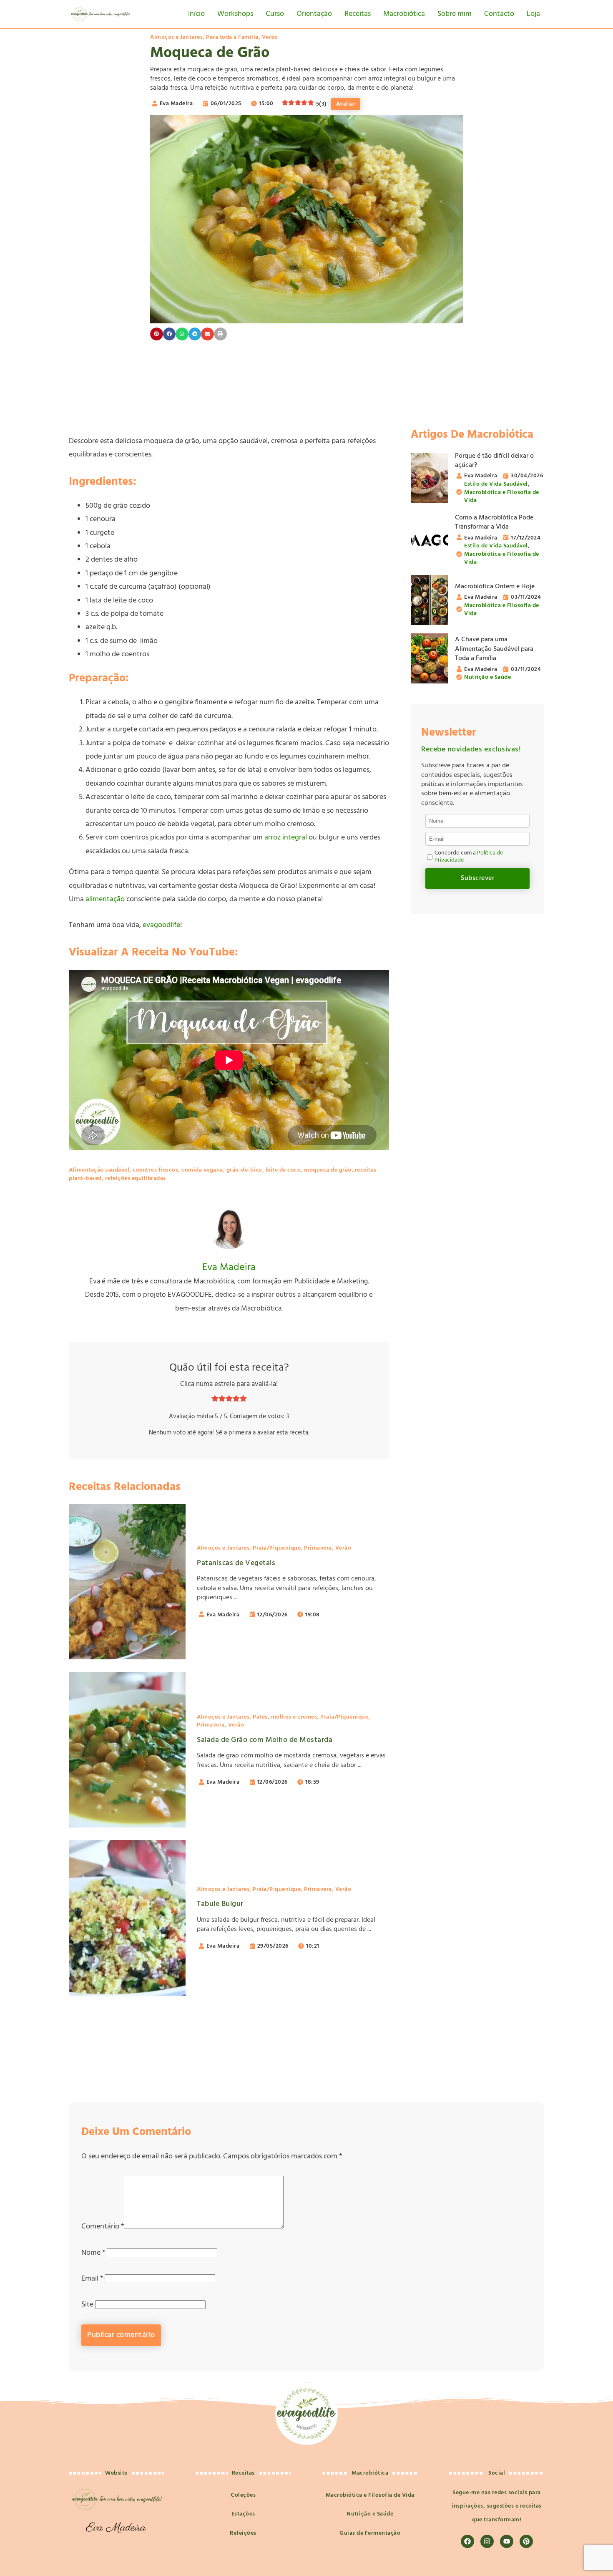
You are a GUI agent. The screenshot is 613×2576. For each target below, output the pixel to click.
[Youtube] (507, 2541)
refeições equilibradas (136, 1178)
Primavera (318, 1548)
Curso (275, 14)
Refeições (243, 2533)
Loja (533, 14)
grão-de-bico (244, 1170)
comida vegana (202, 1170)
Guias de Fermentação (370, 2533)
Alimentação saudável (99, 1170)
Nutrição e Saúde (487, 677)
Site (87, 2305)
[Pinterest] (526, 2541)
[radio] (215, 1400)
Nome (93, 2253)
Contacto (499, 14)
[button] (157, 334)
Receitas (358, 14)
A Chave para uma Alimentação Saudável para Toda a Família (494, 649)
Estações (243, 2514)
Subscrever (477, 878)
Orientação (314, 14)
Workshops (235, 14)
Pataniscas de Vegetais (236, 1563)
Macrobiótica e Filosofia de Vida (502, 497)
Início (196, 14)
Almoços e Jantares (176, 37)
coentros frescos (155, 1170)
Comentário (103, 2227)
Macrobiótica (404, 14)
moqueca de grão (328, 1170)
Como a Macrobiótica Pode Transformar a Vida (494, 522)
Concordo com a (469, 857)
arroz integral (286, 838)
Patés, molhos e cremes (285, 1717)
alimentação (105, 899)
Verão (270, 37)
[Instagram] (487, 2541)
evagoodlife (161, 925)
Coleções (243, 2495)
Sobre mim (455, 14)
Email (92, 2279)
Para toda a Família (232, 37)
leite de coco (283, 1170)
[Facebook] (467, 2541)
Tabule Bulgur (220, 1904)
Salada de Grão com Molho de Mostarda (265, 1740)
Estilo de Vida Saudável (496, 484)
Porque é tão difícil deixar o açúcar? (494, 461)
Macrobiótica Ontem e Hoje (495, 587)
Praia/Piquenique (277, 1548)
